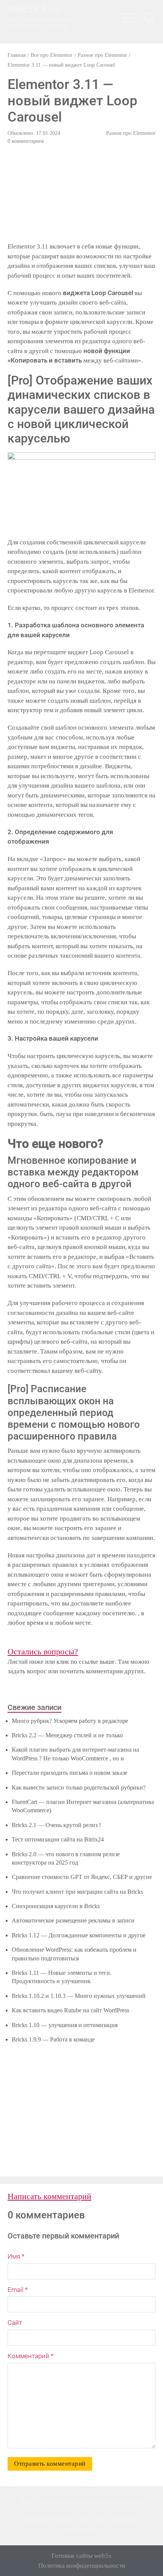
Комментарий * (31, 2356)
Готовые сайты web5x (82, 2556)
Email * (18, 2290)
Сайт (15, 2323)
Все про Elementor (52, 55)
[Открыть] (150, 18)
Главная (16, 55)
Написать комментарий (49, 2196)
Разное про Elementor (102, 55)
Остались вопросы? (43, 1651)
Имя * (16, 2256)
